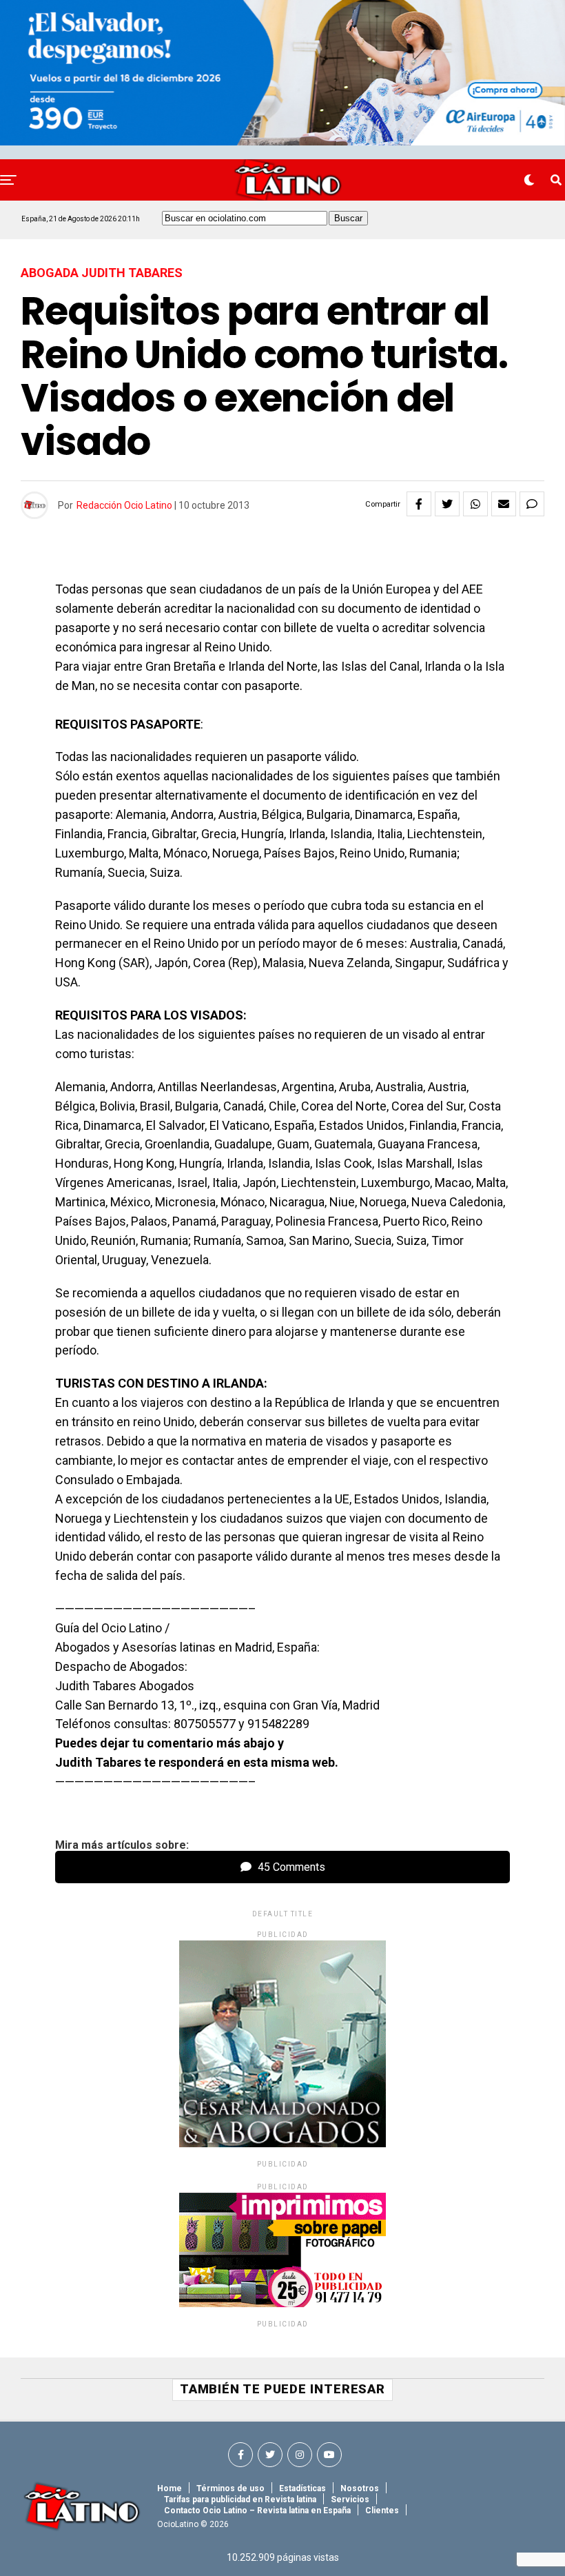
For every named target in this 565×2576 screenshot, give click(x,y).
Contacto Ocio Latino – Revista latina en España (257, 2511)
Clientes (382, 2511)
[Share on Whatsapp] (475, 504)
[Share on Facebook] (419, 504)
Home (169, 2488)
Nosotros (360, 2488)
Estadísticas (302, 2488)
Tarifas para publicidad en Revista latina (240, 2499)
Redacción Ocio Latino (124, 505)
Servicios (350, 2499)
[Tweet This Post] (447, 504)
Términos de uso (230, 2488)
